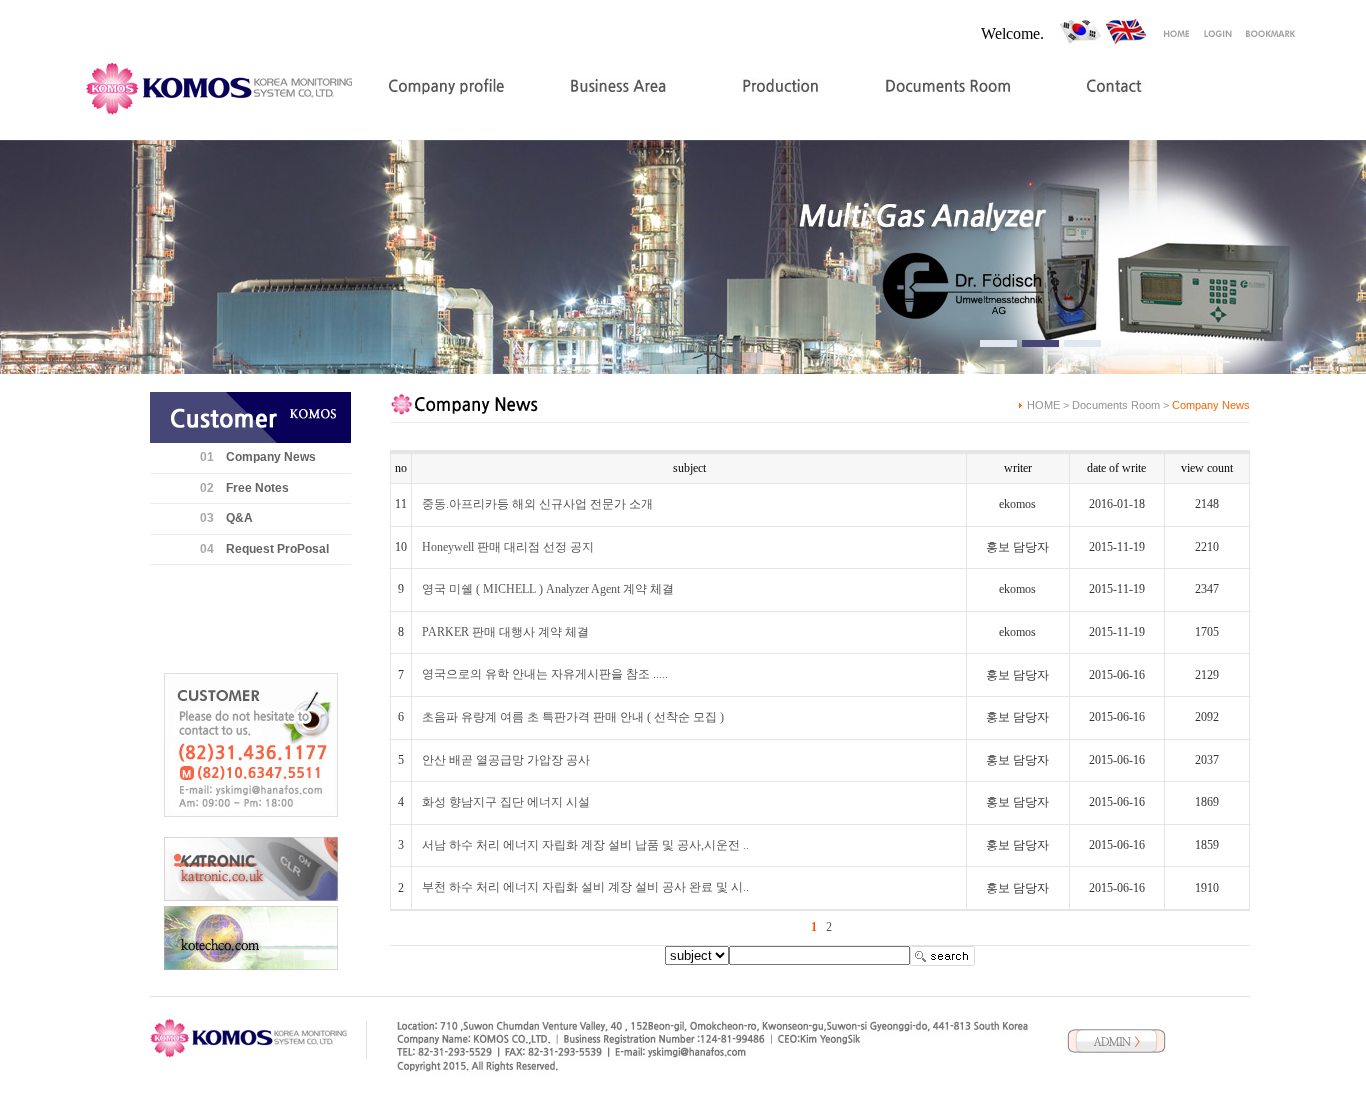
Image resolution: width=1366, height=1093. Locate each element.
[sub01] (998, 343)
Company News (271, 457)
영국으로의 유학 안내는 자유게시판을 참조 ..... (545, 674)
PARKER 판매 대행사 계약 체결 (505, 632)
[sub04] (1082, 343)
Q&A (239, 518)
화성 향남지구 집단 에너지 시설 (506, 802)
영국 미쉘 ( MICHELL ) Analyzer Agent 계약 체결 (548, 589)
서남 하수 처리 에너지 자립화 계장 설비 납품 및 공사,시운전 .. (585, 845)
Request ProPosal (277, 549)
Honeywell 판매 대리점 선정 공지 (508, 547)
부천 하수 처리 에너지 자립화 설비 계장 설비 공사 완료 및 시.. (585, 887)
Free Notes (257, 488)
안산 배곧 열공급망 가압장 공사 (506, 760)
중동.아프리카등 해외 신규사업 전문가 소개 (537, 504)
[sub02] (1040, 343)
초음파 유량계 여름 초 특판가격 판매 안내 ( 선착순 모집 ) (573, 717)
